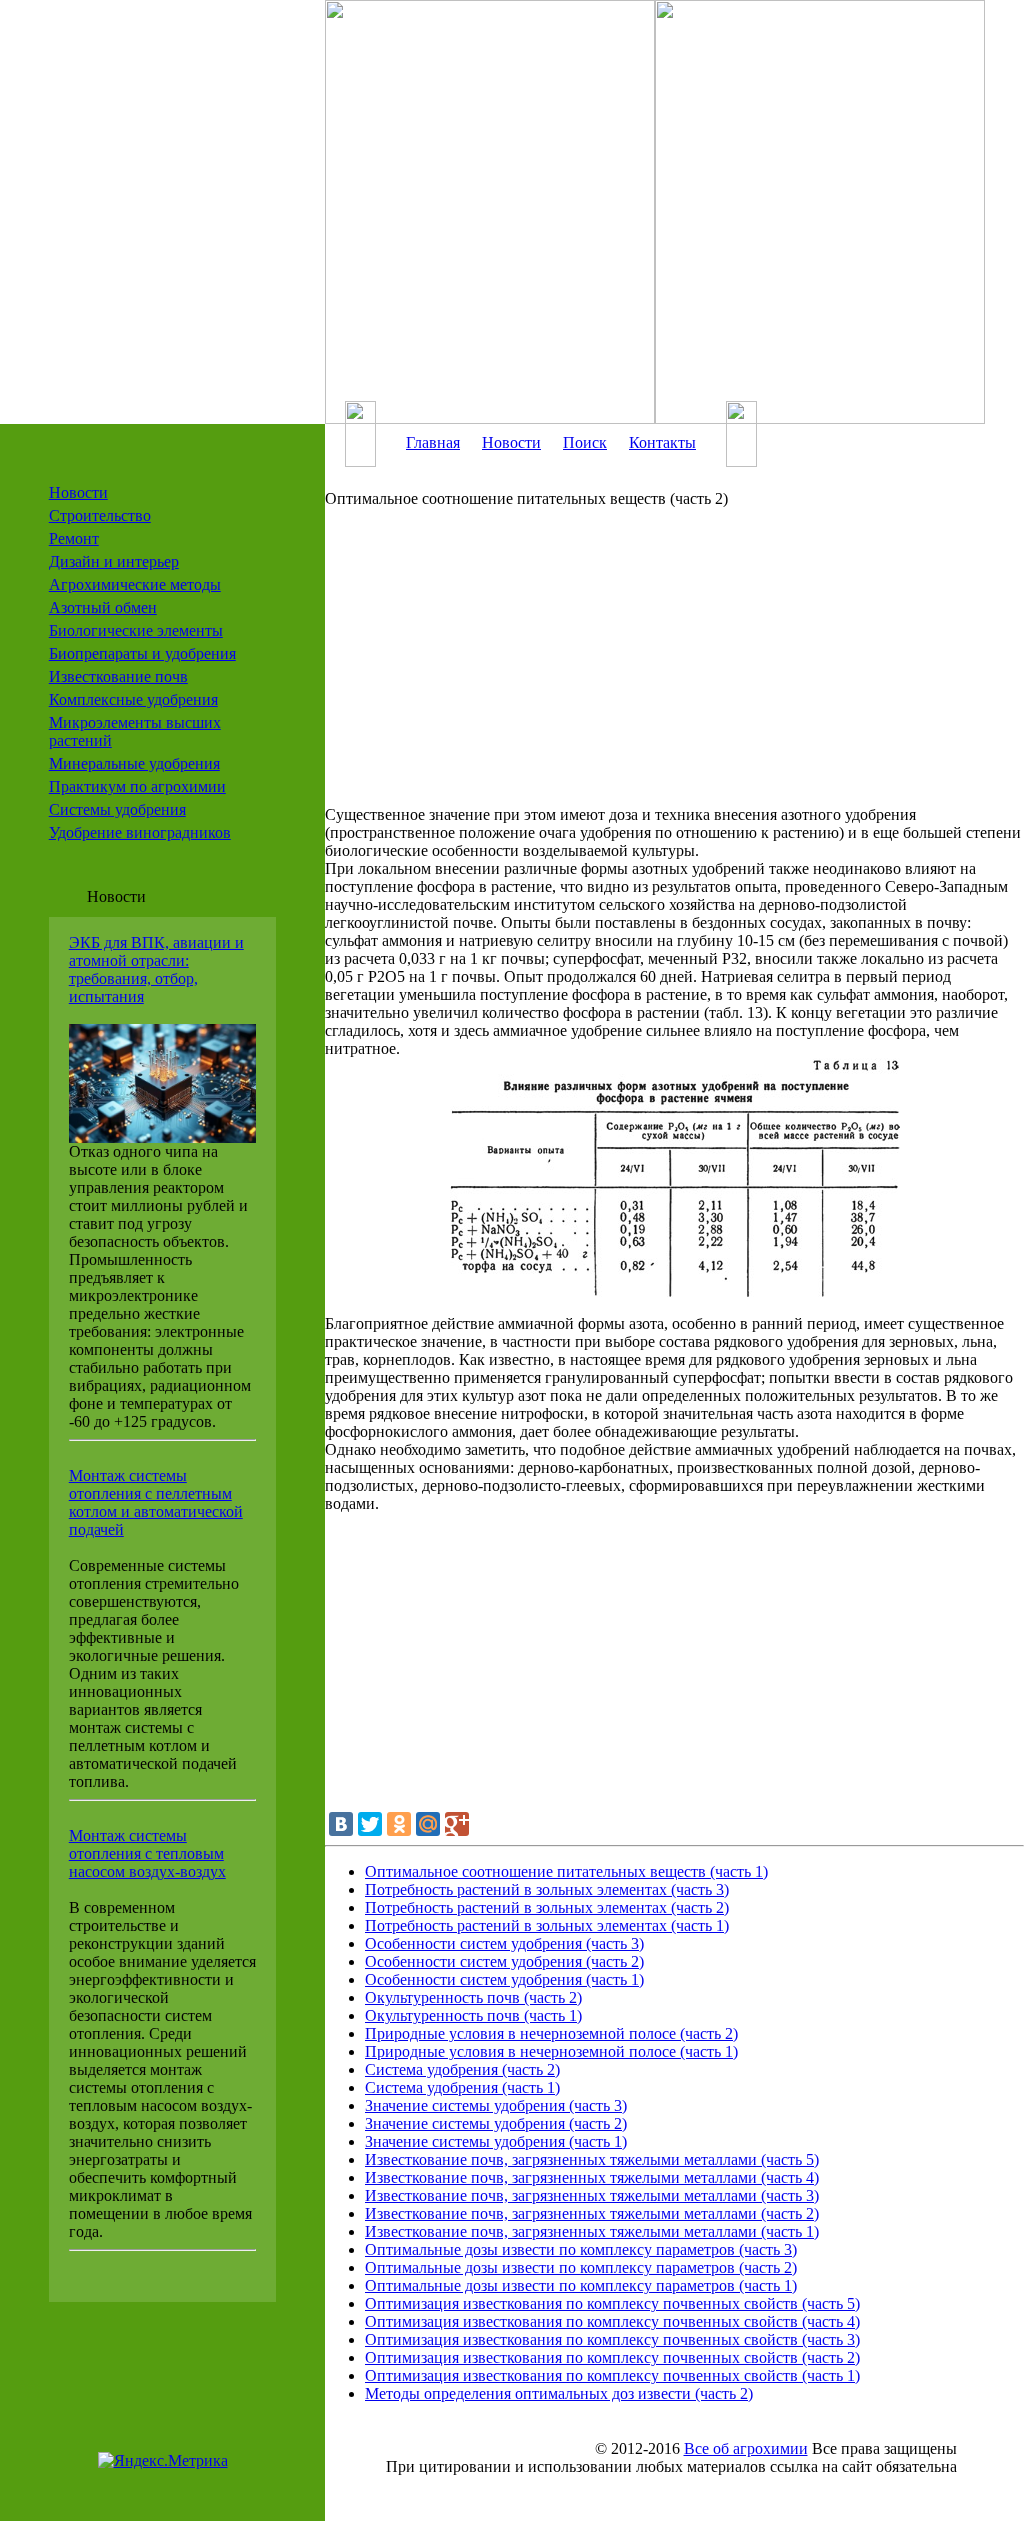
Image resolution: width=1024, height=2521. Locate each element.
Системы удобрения (117, 809)
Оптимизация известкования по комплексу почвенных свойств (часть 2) (612, 2357)
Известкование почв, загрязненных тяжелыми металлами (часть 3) (592, 2195)
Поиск (585, 442)
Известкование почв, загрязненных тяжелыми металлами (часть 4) (592, 2177)
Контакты (662, 442)
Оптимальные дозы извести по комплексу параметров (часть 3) (581, 2249)
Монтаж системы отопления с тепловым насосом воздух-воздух (147, 1853)
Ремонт (74, 538)
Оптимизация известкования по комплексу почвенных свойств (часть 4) (612, 2321)
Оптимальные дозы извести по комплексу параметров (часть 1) (581, 2285)
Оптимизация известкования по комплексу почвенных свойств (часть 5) (612, 2303)
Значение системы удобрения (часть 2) (496, 2123)
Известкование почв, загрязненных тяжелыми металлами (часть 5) (592, 2159)
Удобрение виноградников (140, 832)
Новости (78, 492)
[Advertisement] (674, 666)
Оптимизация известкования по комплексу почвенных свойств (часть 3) (612, 2339)
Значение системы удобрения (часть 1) (496, 2141)
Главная (433, 442)
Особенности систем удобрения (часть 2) (504, 1961)
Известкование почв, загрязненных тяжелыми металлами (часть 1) (592, 2231)
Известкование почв (118, 676)
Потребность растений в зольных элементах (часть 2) (547, 1907)
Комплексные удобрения (133, 699)
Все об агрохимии (746, 2448)
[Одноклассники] (399, 1824)
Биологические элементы (136, 630)
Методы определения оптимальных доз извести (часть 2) (559, 2393)
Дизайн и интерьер (114, 561)
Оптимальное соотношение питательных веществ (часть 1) (566, 1871)
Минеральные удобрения (134, 763)
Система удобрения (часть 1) (462, 2087)
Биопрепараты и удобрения (142, 653)
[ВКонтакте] (341, 1824)
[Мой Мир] (428, 1824)
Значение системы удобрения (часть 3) (496, 2105)
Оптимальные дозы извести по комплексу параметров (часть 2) (581, 2267)
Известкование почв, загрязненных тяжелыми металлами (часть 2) (592, 2213)
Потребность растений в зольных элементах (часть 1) (547, 1925)
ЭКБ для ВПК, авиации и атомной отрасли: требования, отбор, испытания (156, 969)
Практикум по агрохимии (137, 786)
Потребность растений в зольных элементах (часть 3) (547, 1889)
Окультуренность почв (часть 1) (473, 2015)
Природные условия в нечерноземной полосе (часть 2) (551, 2033)
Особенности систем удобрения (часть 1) (504, 1979)
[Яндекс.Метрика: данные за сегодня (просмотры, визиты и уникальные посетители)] (163, 2461)
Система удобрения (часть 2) (462, 2069)
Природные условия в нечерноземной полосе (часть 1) (551, 2051)
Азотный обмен (103, 607)
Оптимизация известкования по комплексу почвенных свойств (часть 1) (612, 2375)
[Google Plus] (457, 1824)
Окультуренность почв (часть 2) (473, 1997)
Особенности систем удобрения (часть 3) (504, 1943)
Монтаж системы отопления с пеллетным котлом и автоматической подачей (156, 1502)
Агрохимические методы (135, 584)
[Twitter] (370, 1824)
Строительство (100, 515)
